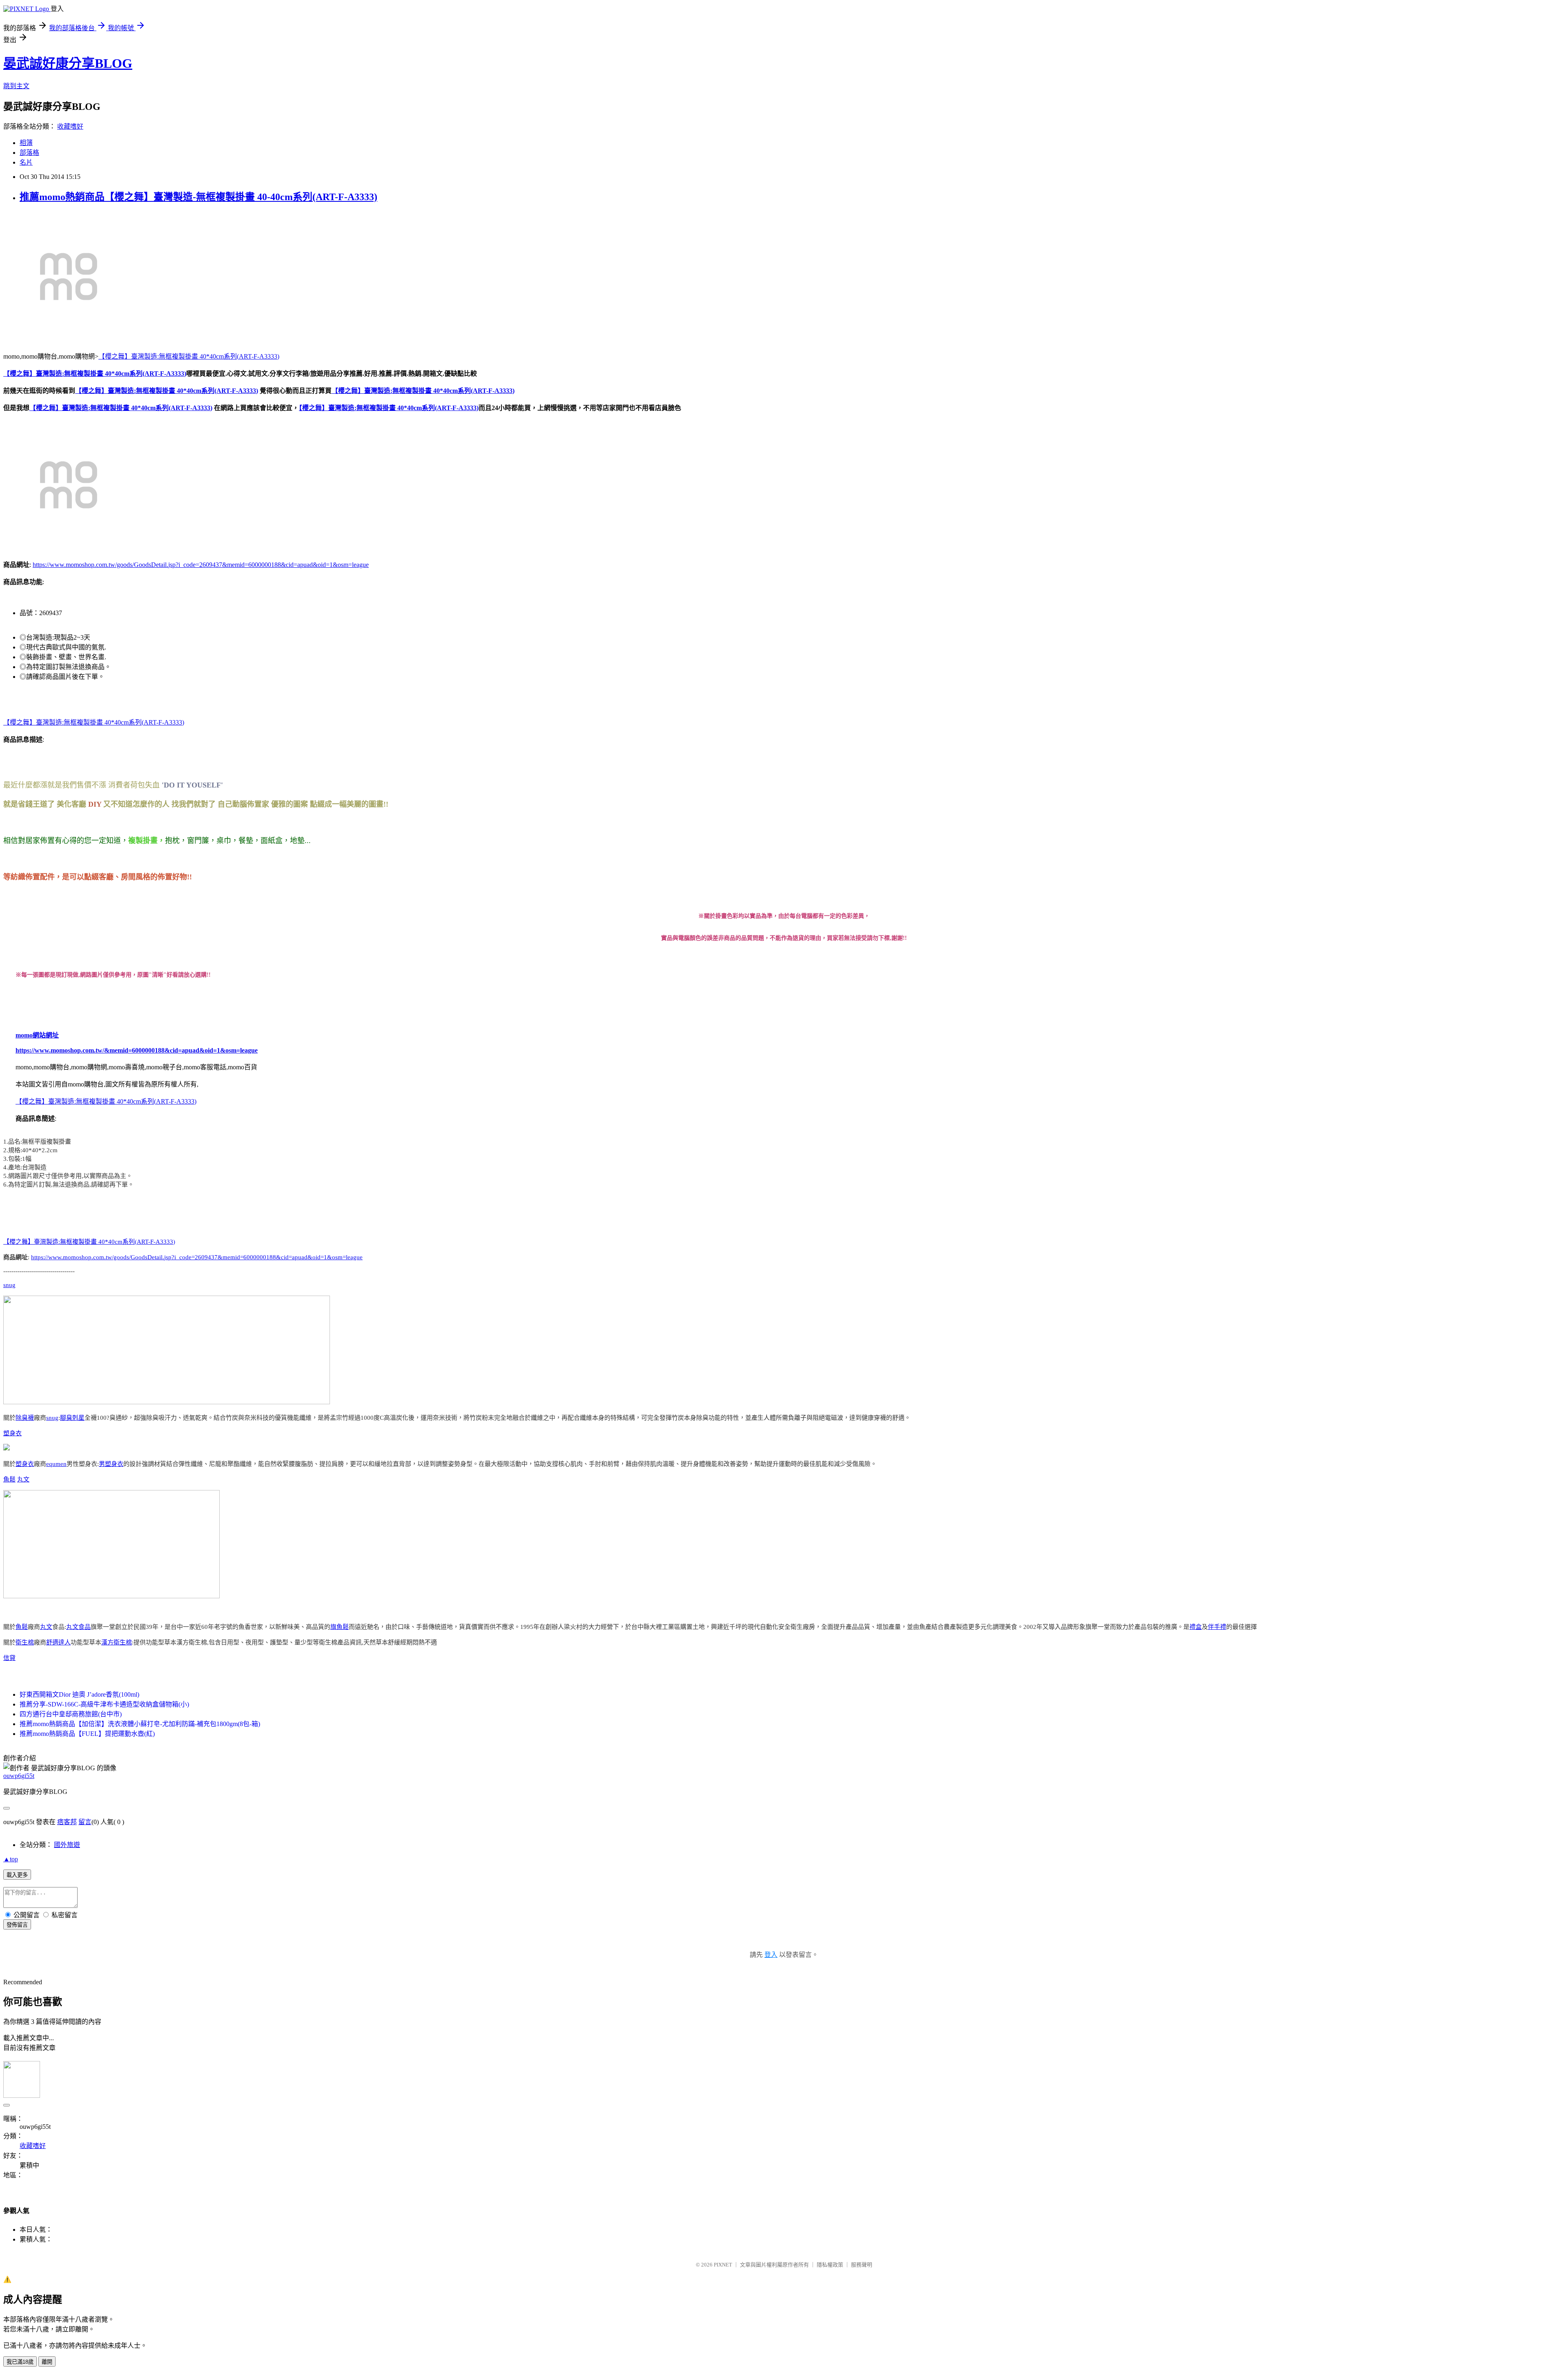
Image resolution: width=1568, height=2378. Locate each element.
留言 (85, 1822)
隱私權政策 (830, 2265)
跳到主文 (16, 86)
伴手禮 (1217, 1627)
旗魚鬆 (340, 1627)
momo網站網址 (37, 1035)
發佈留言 (17, 1925)
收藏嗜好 (70, 126)
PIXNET (723, 2265)
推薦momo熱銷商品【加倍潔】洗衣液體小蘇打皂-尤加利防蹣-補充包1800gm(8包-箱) (140, 1724)
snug (9, 1285)
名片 (26, 162)
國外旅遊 (67, 1845)
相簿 (26, 143)
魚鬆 (9, 1479)
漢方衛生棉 (117, 1642)
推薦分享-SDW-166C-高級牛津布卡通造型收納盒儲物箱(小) (104, 1704)
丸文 (23, 1479)
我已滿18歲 (20, 2362)
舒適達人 (58, 1642)
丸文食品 (78, 1627)
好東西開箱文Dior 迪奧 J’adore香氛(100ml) (79, 1694)
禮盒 (1196, 1627)
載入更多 (17, 1875)
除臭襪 (25, 1418)
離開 (47, 2362)
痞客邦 (67, 1822)
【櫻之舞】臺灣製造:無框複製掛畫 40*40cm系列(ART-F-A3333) (189, 356)
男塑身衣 (111, 1464)
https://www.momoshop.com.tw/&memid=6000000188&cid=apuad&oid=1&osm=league (137, 1050)
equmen (56, 1464)
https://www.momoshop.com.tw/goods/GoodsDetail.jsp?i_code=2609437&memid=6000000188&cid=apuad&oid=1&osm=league (201, 565)
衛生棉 (25, 1642)
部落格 (29, 153)
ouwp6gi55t (19, 1776)
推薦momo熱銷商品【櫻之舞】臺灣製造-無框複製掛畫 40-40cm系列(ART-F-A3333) (198, 197)
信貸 (9, 1658)
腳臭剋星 (72, 1418)
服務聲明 (862, 2265)
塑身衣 (12, 1433)
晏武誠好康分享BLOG (68, 63)
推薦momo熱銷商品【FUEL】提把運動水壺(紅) (87, 1734)
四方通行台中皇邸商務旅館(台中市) (71, 1714)
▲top (11, 1859)
